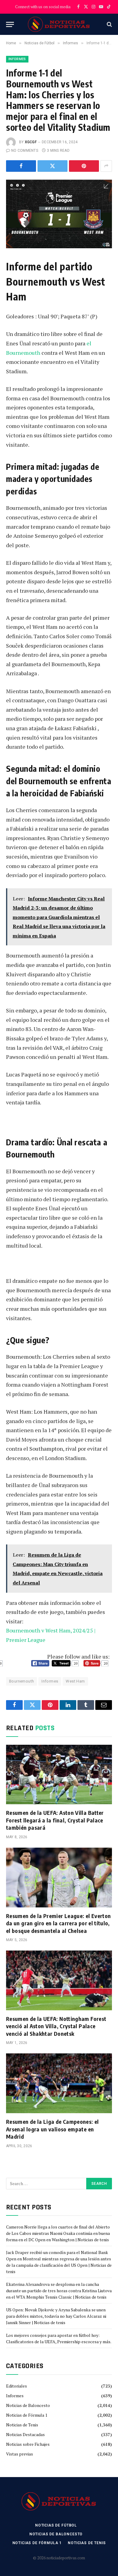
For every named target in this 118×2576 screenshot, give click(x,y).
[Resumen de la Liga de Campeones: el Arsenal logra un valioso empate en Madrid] (59, 2083)
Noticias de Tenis (22, 2425)
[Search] (109, 24)
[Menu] (10, 24)
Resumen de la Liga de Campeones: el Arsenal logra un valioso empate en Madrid (52, 2129)
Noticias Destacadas (25, 2434)
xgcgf (31, 142)
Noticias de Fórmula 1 (27, 2415)
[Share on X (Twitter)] (52, 166)
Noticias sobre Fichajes (28, 2444)
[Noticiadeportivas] (59, 24)
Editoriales (16, 2386)
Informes (17, 59)
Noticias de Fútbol (56, 2525)
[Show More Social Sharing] (106, 166)
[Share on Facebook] (21, 166)
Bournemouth (21, 1681)
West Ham (75, 1681)
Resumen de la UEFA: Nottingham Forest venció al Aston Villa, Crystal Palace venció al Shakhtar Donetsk (56, 2026)
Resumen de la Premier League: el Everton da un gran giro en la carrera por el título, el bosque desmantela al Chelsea (58, 1923)
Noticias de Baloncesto (28, 2405)
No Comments (25, 151)
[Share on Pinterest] (84, 166)
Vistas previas (20, 2454)
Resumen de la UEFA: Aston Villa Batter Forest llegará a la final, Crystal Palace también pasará (55, 1820)
